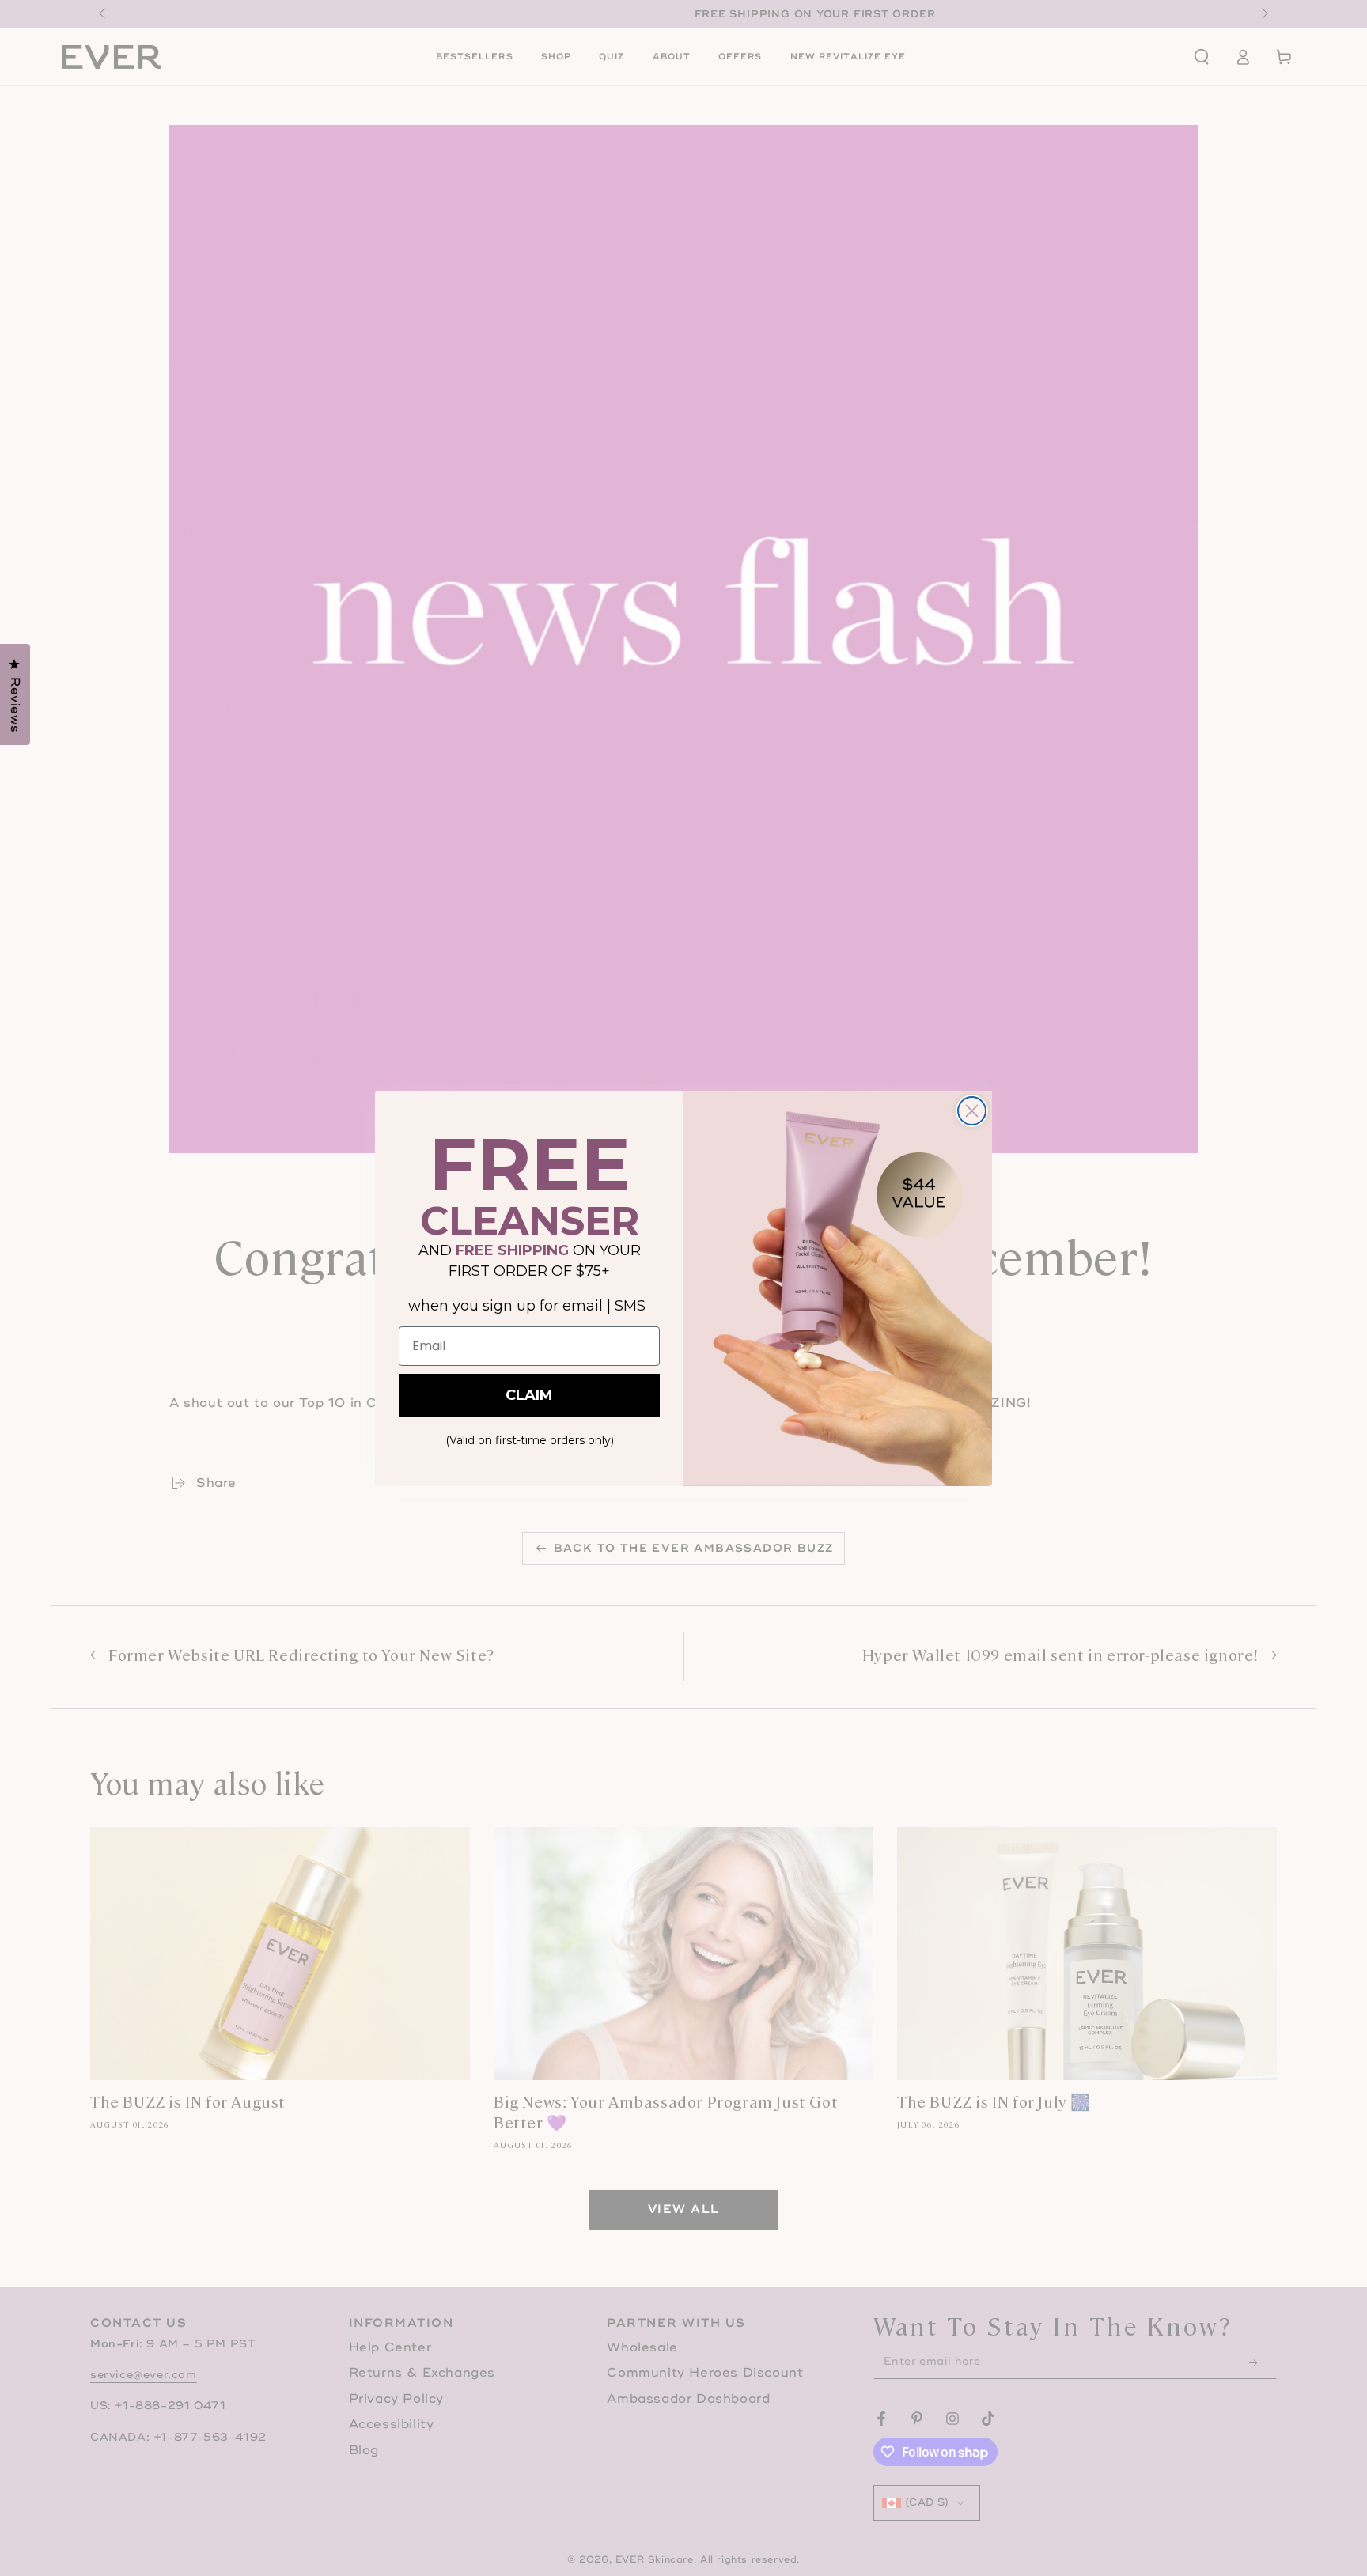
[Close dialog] (972, 1111)
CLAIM (529, 1395)
